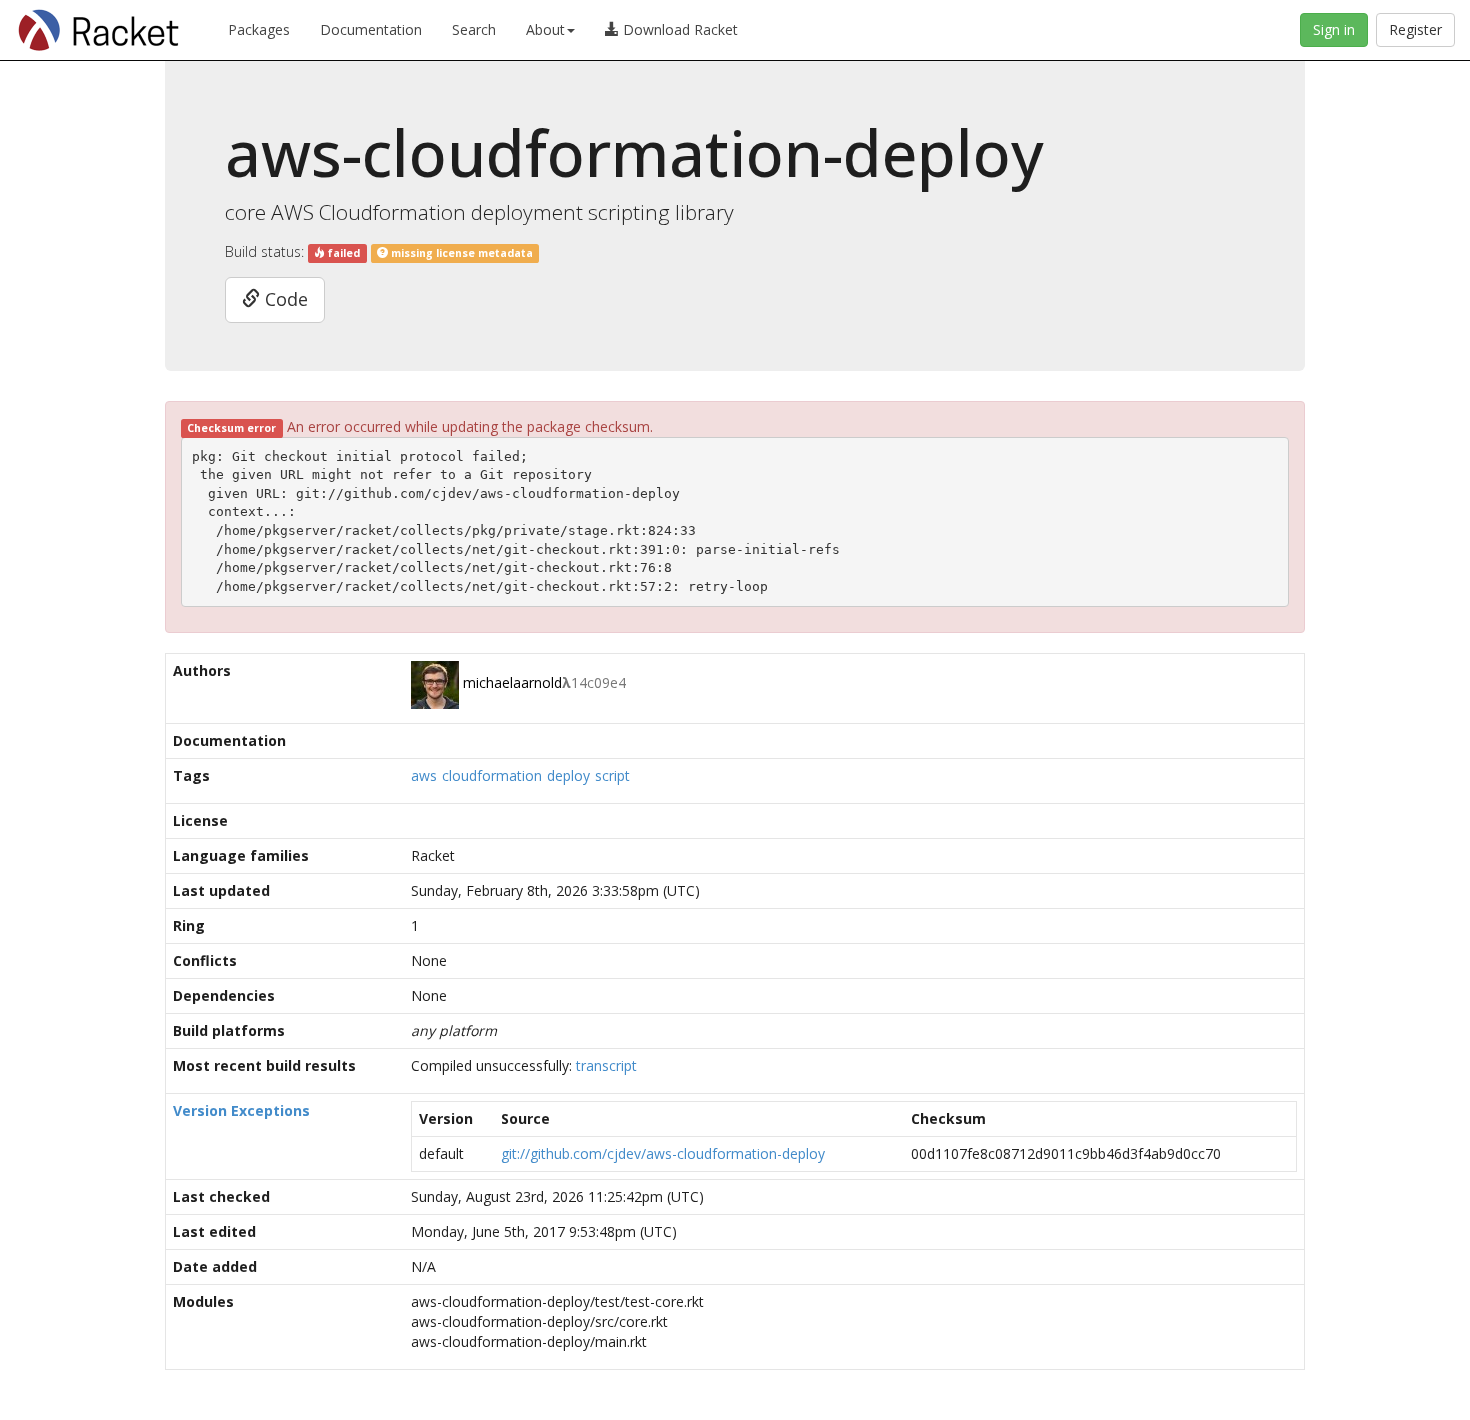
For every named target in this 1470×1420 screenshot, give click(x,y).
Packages (259, 29)
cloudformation (492, 775)
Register (1415, 29)
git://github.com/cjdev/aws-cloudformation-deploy (663, 1153)
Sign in (1334, 29)
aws (424, 775)
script (612, 775)
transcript (606, 1065)
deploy (568, 775)
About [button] (545, 29)
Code (284, 299)
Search (474, 29)
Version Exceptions (241, 1110)
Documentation (371, 29)
